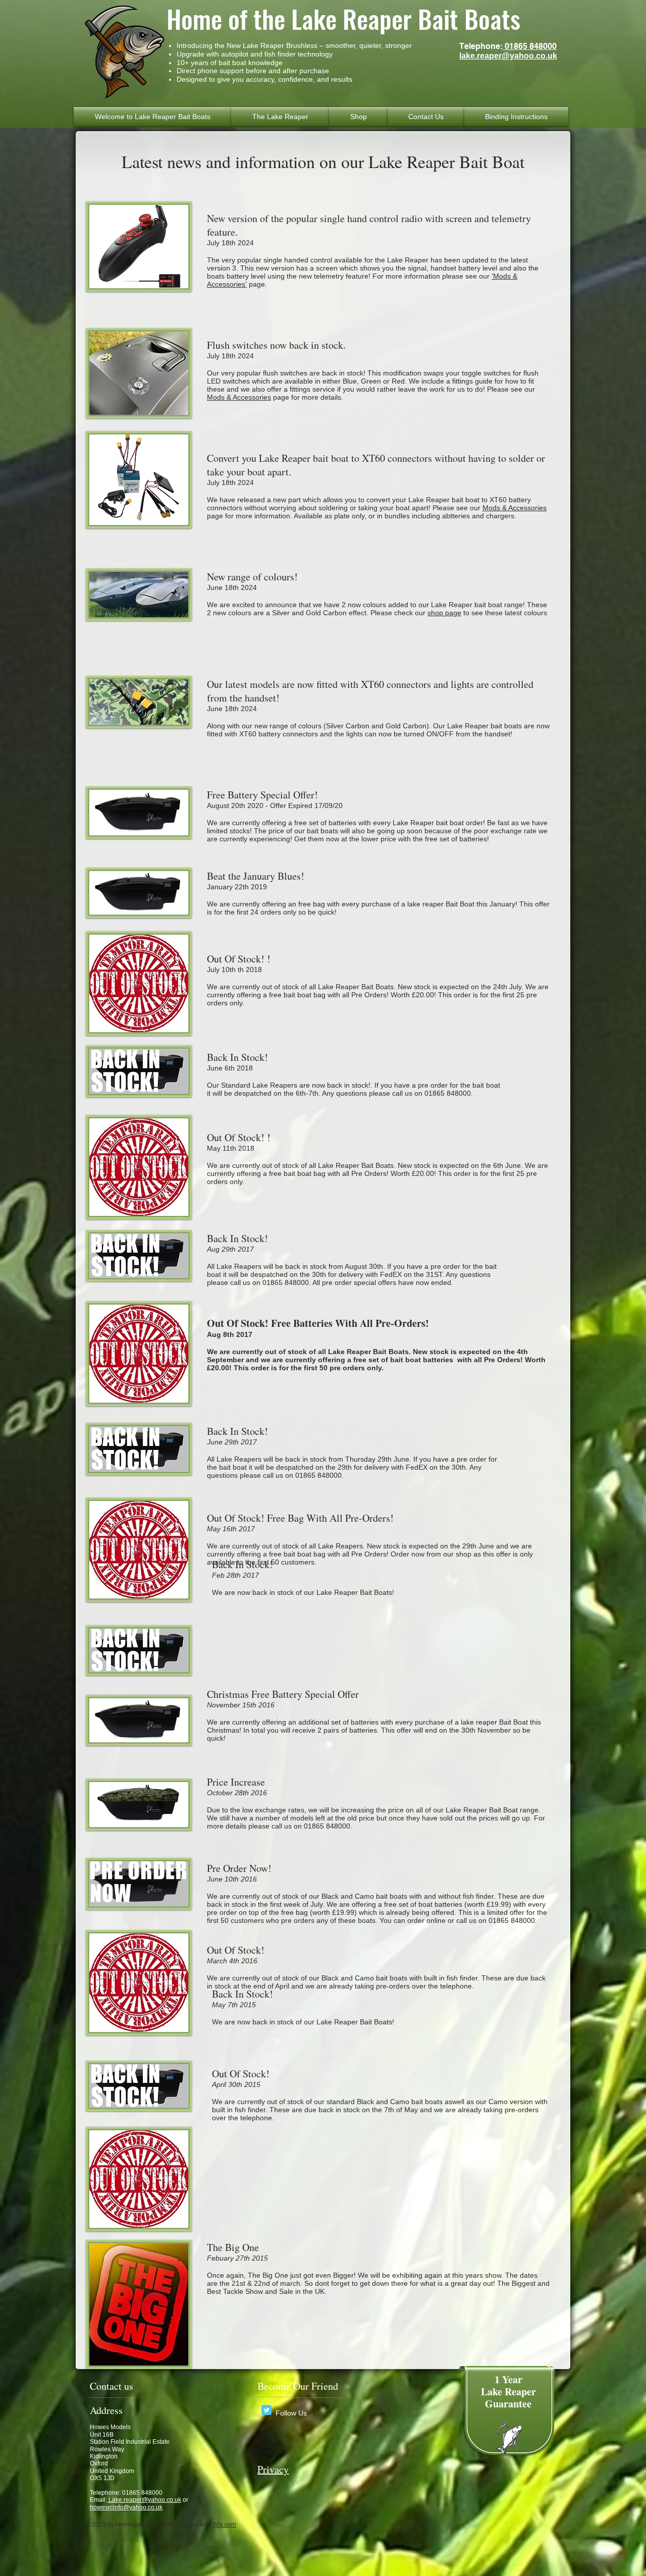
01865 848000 (530, 46)
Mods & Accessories (239, 397)
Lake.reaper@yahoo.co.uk (144, 2500)
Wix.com (225, 2525)
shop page (444, 613)
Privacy (273, 2469)
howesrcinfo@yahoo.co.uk (126, 2507)
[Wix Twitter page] (266, 2410)
